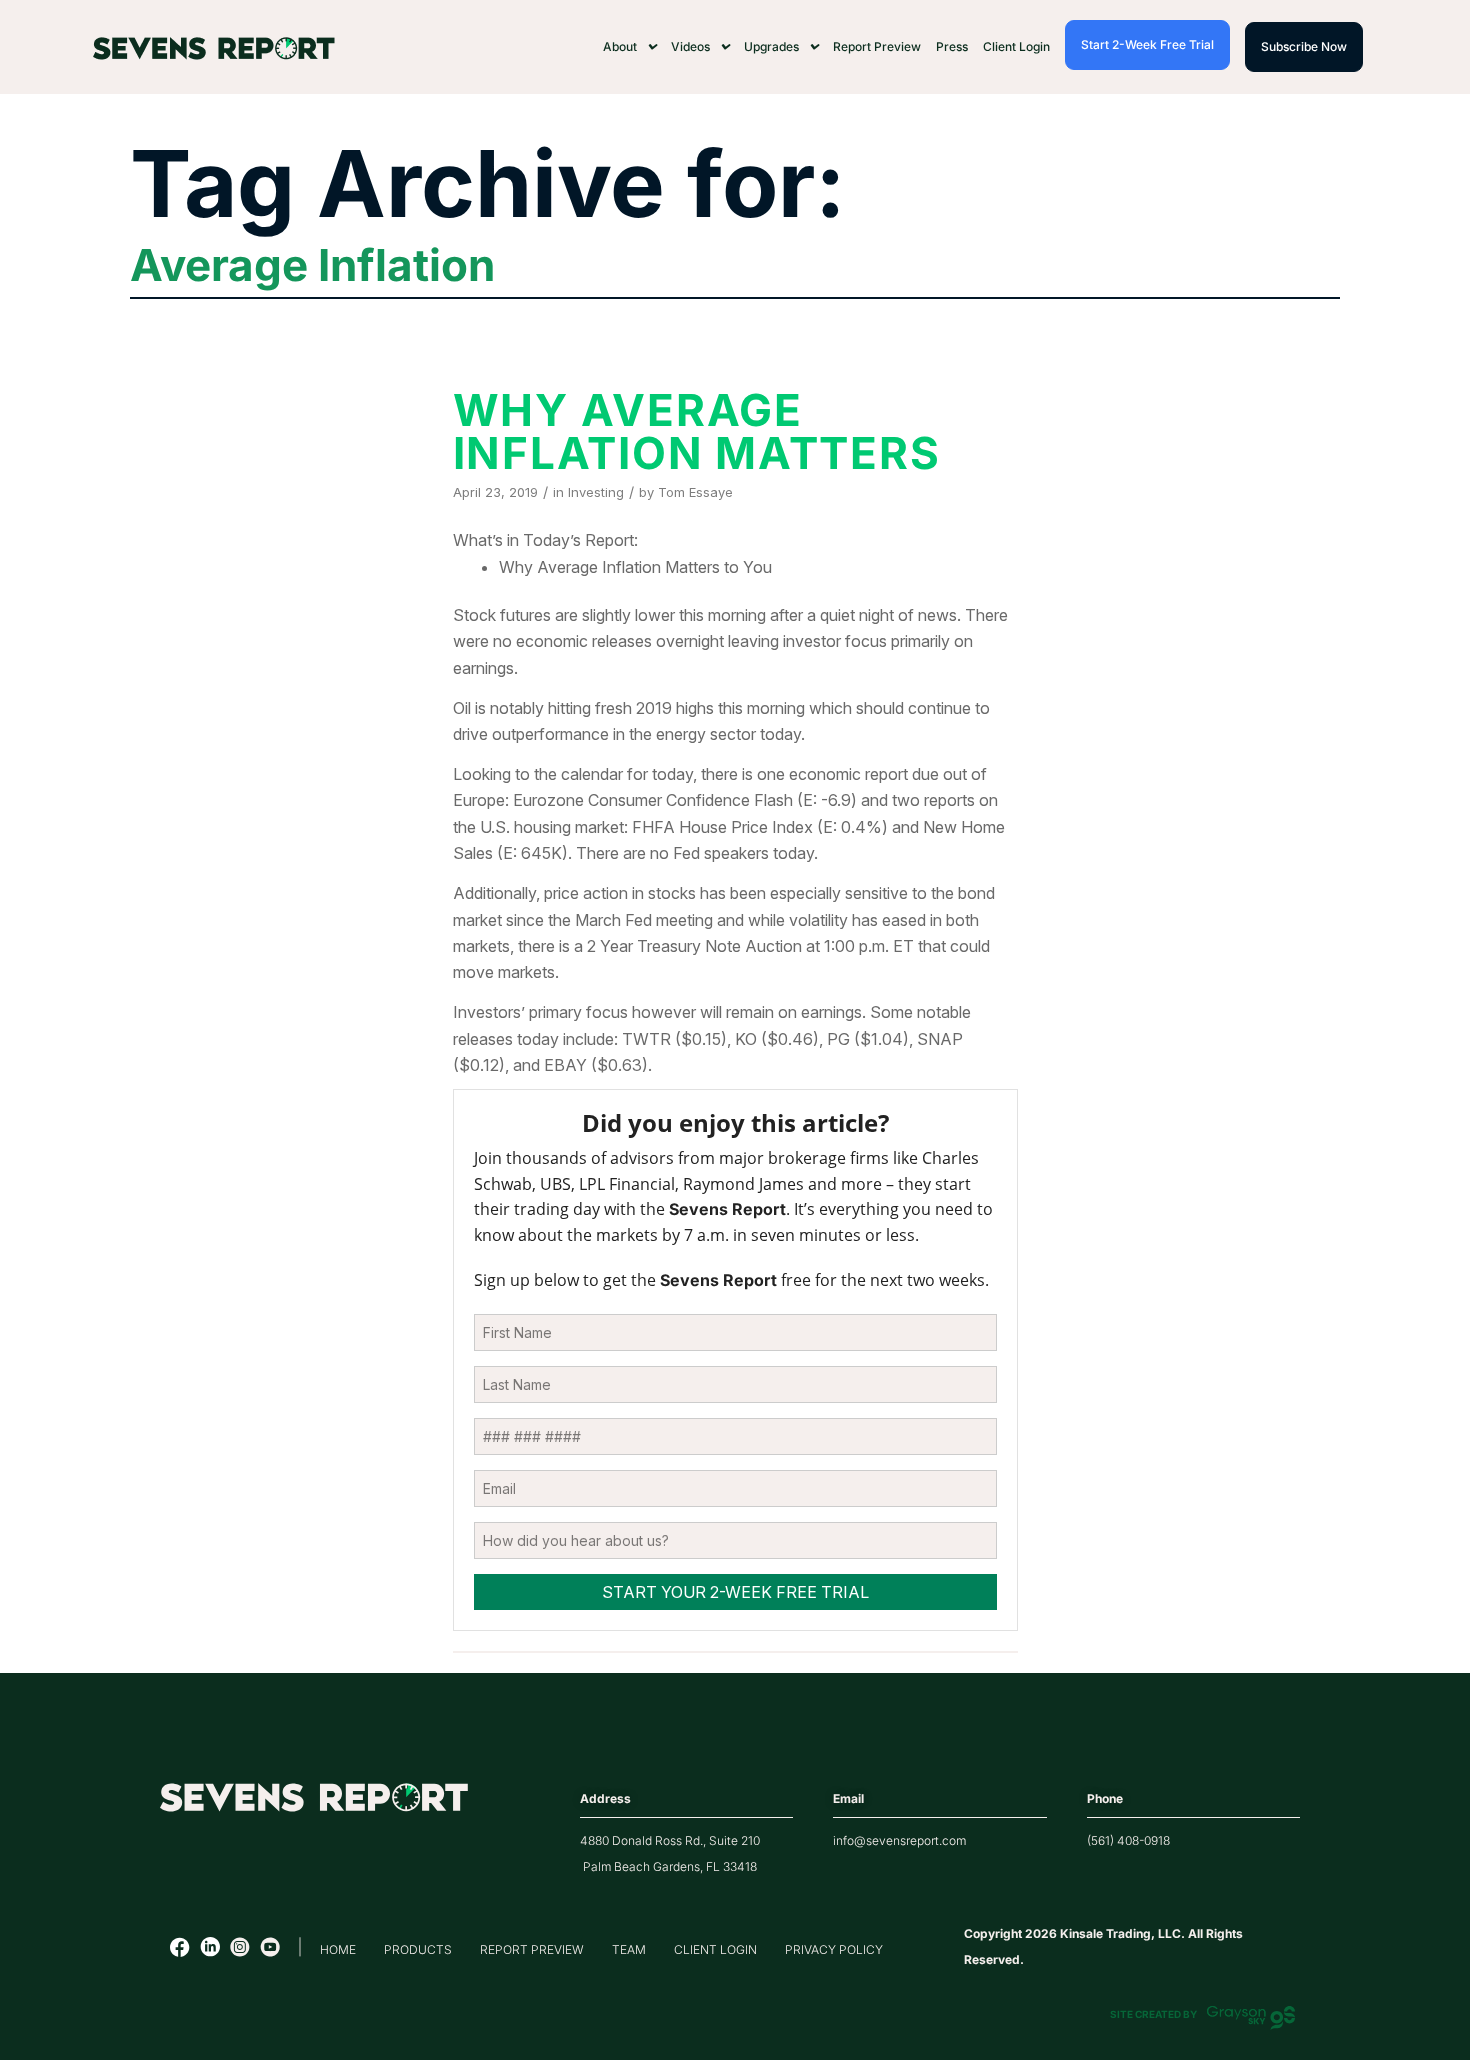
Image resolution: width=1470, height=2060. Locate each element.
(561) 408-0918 (1128, 1840)
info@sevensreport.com (899, 1840)
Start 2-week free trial (1147, 44)
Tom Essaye (695, 492)
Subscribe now (1304, 46)
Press (952, 46)
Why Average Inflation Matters (697, 431)
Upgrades (771, 46)
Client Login (1016, 46)
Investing (596, 492)
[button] (629, 47)
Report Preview (877, 46)
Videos (690, 46)
